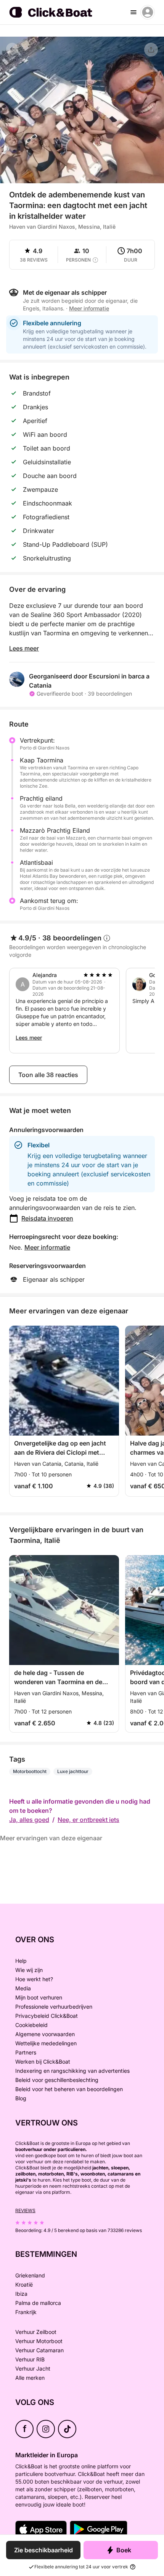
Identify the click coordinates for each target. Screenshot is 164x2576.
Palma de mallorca (38, 2303)
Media (23, 1988)
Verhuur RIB (30, 2359)
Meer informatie (47, 1247)
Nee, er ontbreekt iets (88, 1820)
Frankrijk (26, 2312)
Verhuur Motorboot (39, 2341)
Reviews (25, 2210)
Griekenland (30, 2275)
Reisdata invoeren (47, 1218)
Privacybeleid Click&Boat (47, 2016)
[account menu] (148, 12)
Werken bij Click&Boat (43, 2062)
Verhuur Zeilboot (36, 2332)
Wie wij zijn (29, 1970)
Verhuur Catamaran (39, 2350)
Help (21, 1961)
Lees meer (24, 648)
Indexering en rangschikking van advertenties (72, 2071)
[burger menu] (133, 12)
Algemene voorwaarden (45, 2034)
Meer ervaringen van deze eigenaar (51, 1838)
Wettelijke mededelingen (46, 2043)
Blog (21, 2098)
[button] (82, 179)
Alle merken (30, 2378)
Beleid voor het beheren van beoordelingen (69, 2089)
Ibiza (21, 2294)
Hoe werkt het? (34, 1979)
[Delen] (151, 50)
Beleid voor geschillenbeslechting (57, 2080)
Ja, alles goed (29, 1820)
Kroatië (24, 2284)
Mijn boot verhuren (39, 1997)
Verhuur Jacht (33, 2368)
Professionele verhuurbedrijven (54, 2007)
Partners (26, 2052)
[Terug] (12, 49)
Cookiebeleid (31, 2025)
